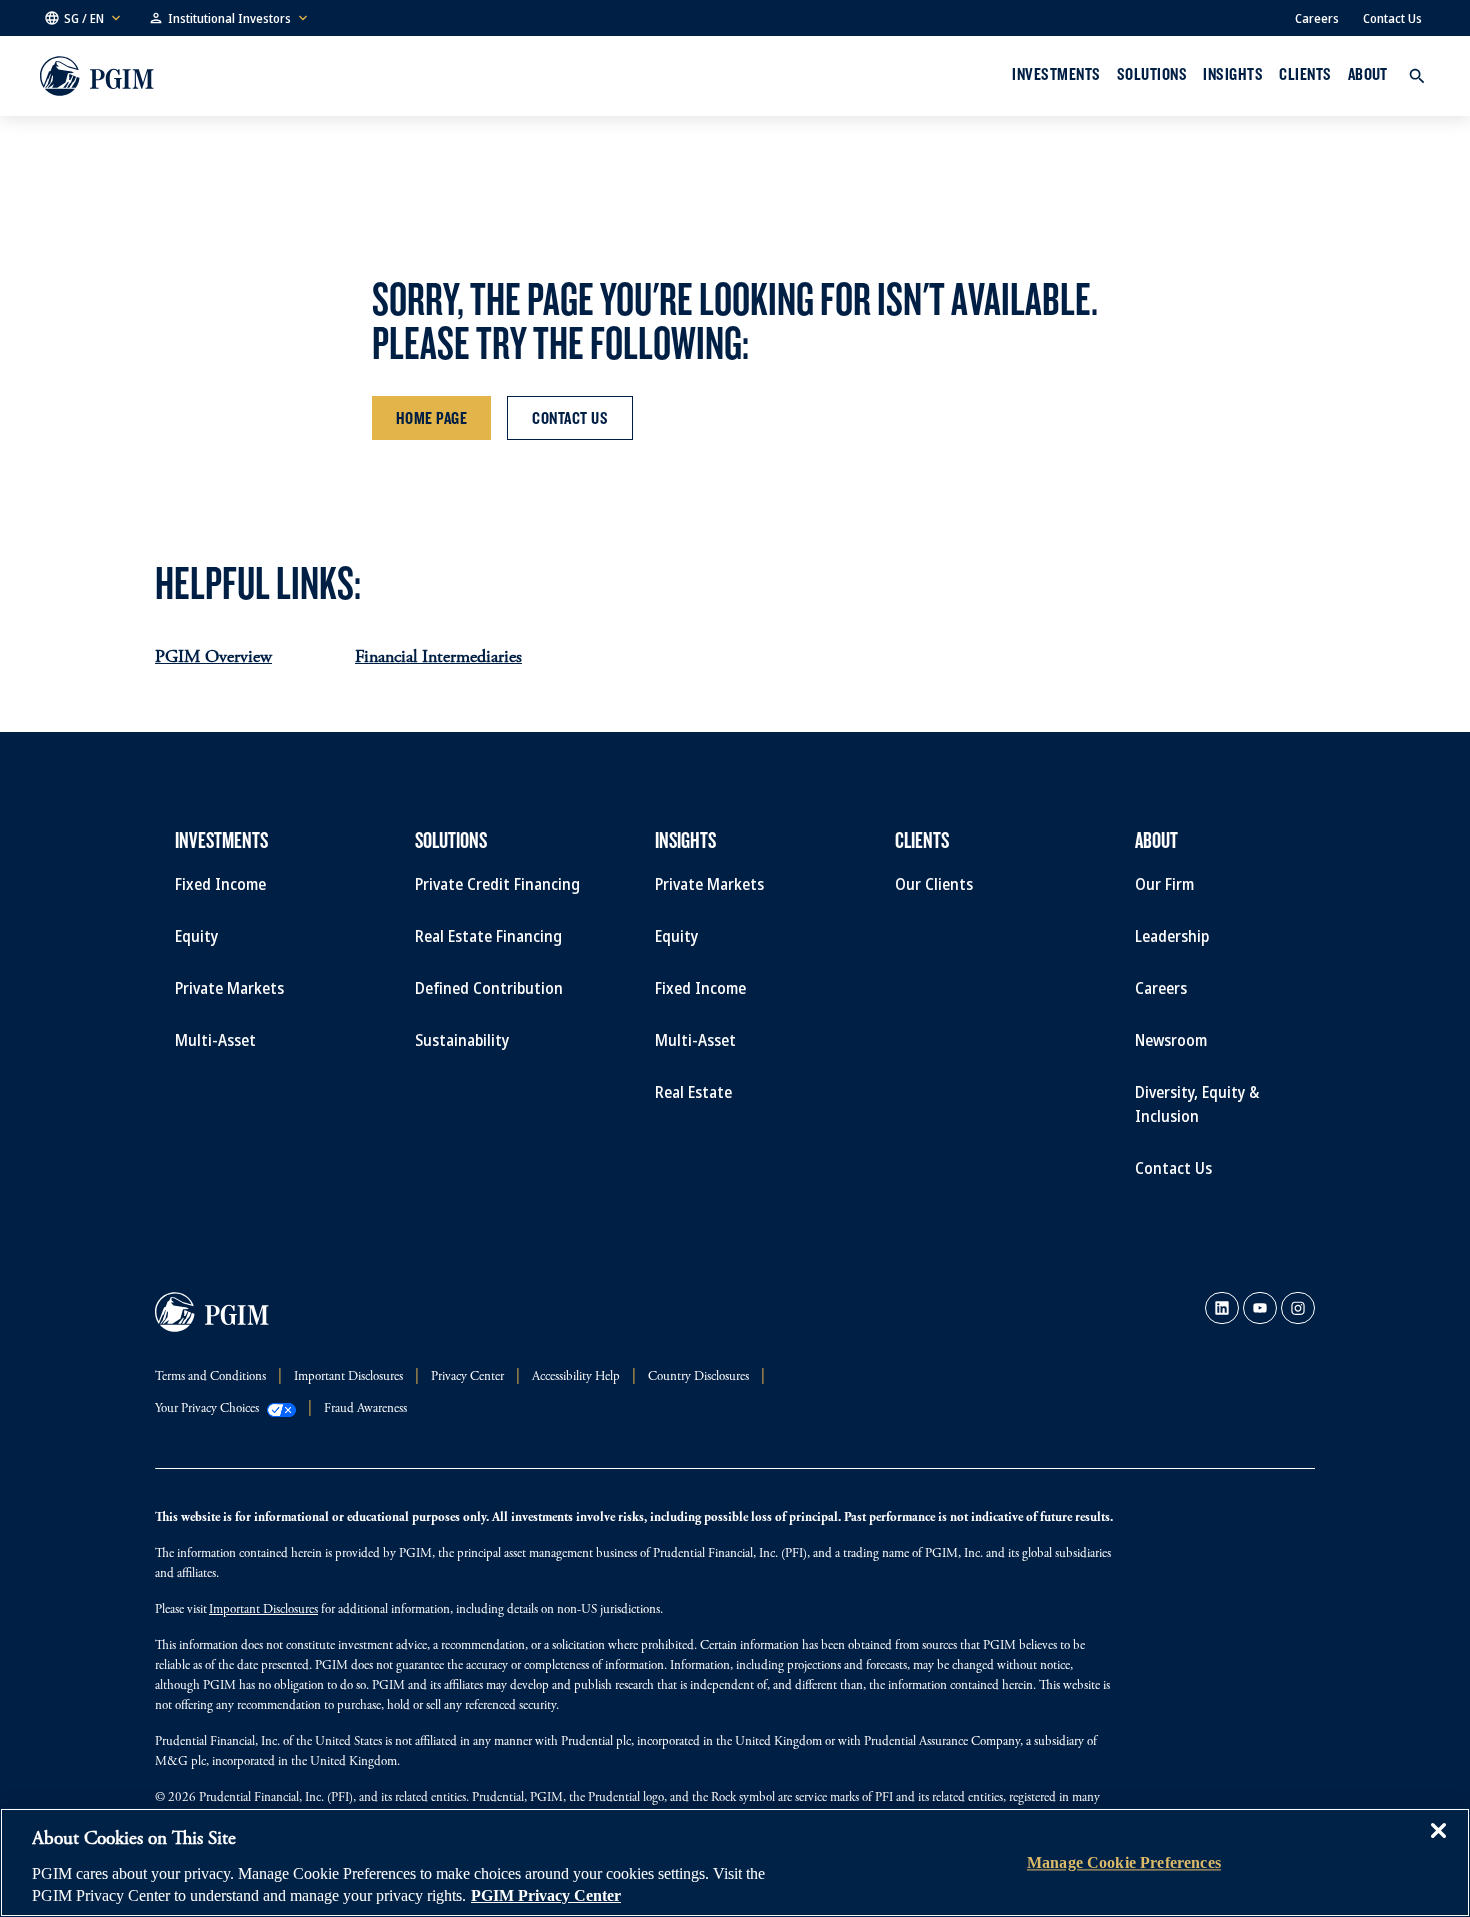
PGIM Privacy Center (546, 1895)
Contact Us (1392, 18)
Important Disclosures (263, 1610)
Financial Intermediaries (438, 658)
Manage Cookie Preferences (1124, 1862)
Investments (1056, 74)
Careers (1317, 18)
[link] (1222, 1308)
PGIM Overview (213, 658)
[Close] (1438, 1845)
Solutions (1152, 74)
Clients (1305, 74)
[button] (84, 18)
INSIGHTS (1233, 74)
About (1368, 74)
